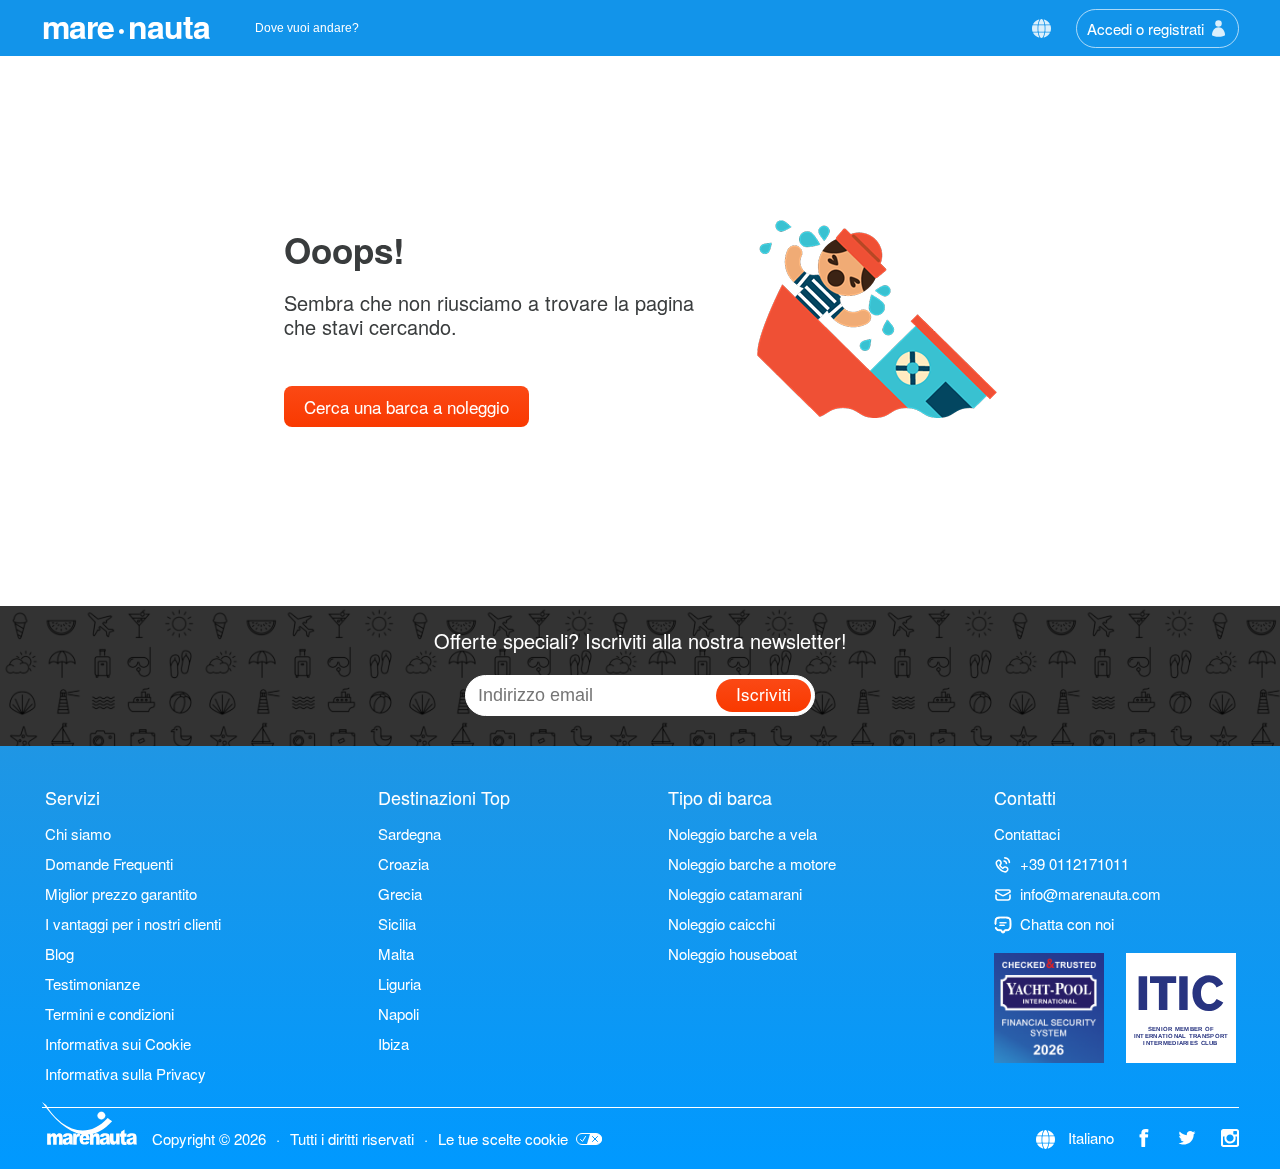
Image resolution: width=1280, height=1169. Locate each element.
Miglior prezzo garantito (121, 893)
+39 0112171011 (1074, 863)
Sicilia (397, 923)
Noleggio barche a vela (742, 833)
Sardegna (409, 833)
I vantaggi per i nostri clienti (133, 923)
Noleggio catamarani (735, 893)
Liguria (399, 983)
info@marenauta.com (1090, 893)
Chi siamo (78, 833)
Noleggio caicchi (721, 923)
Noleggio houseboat (732, 953)
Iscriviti (763, 693)
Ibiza (393, 1043)
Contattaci (1027, 833)
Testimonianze (92, 983)
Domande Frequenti (109, 863)
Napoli (398, 1013)
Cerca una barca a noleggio (406, 406)
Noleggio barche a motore (752, 863)
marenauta (126, 26)
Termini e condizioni (109, 1013)
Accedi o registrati (1145, 28)
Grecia (400, 893)
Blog (59, 953)
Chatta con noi (1067, 923)
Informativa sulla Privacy (125, 1073)
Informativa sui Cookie (118, 1043)
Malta (396, 953)
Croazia (403, 863)
